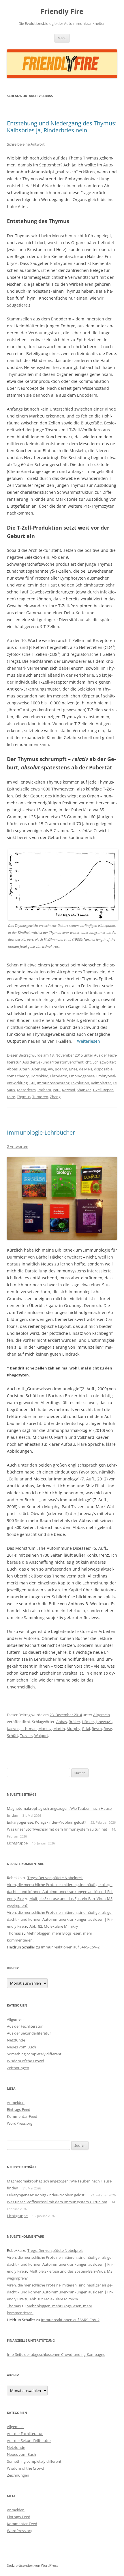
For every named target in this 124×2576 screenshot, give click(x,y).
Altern (25, 1069)
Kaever (13, 1729)
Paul (57, 1090)
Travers (26, 1736)
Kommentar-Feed (22, 2116)
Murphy (74, 1729)
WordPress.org (20, 2123)
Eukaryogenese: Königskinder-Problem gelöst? (47, 1822)
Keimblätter (101, 1083)
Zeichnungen (18, 2068)
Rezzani (68, 1090)
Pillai (86, 1729)
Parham (44, 1090)
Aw (50, 1069)
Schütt (13, 1736)
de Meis (86, 1069)
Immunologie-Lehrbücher (41, 1132)
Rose (108, 1729)
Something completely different (34, 2054)
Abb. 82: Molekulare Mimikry (54, 1926)
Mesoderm (26, 1090)
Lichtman (29, 1729)
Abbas (12, 1069)
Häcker (88, 1722)
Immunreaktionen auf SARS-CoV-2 (70, 1947)
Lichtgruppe (17, 1843)
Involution (80, 1083)
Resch (97, 1729)
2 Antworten (18, 1146)
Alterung (39, 1069)
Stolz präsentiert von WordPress (33, 2565)
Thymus (24, 1097)
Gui (32, 1083)
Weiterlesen (91, 1041)
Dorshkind (40, 1076)
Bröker (74, 1722)
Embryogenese (82, 1076)
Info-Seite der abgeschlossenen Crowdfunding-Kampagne (56, 2354)
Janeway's (104, 1722)
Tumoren (40, 1097)
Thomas (14, 1933)
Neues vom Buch (21, 2047)
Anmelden (16, 2102)
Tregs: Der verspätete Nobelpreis (55, 1878)
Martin (59, 1729)
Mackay (45, 1729)
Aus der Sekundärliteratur (45, 1062)
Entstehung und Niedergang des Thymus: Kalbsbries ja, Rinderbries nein (62, 127)
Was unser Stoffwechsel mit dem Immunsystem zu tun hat (57, 1829)
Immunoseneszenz (53, 1083)
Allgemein (102, 1715)
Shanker (84, 1090)
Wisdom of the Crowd (26, 2061)
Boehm (61, 1069)
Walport (41, 1736)
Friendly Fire (62, 11)
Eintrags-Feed (19, 2109)
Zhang (55, 1097)
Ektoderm (59, 1076)
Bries (73, 1069)
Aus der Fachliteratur (25, 2026)
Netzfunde (16, 2040)
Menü (62, 38)
